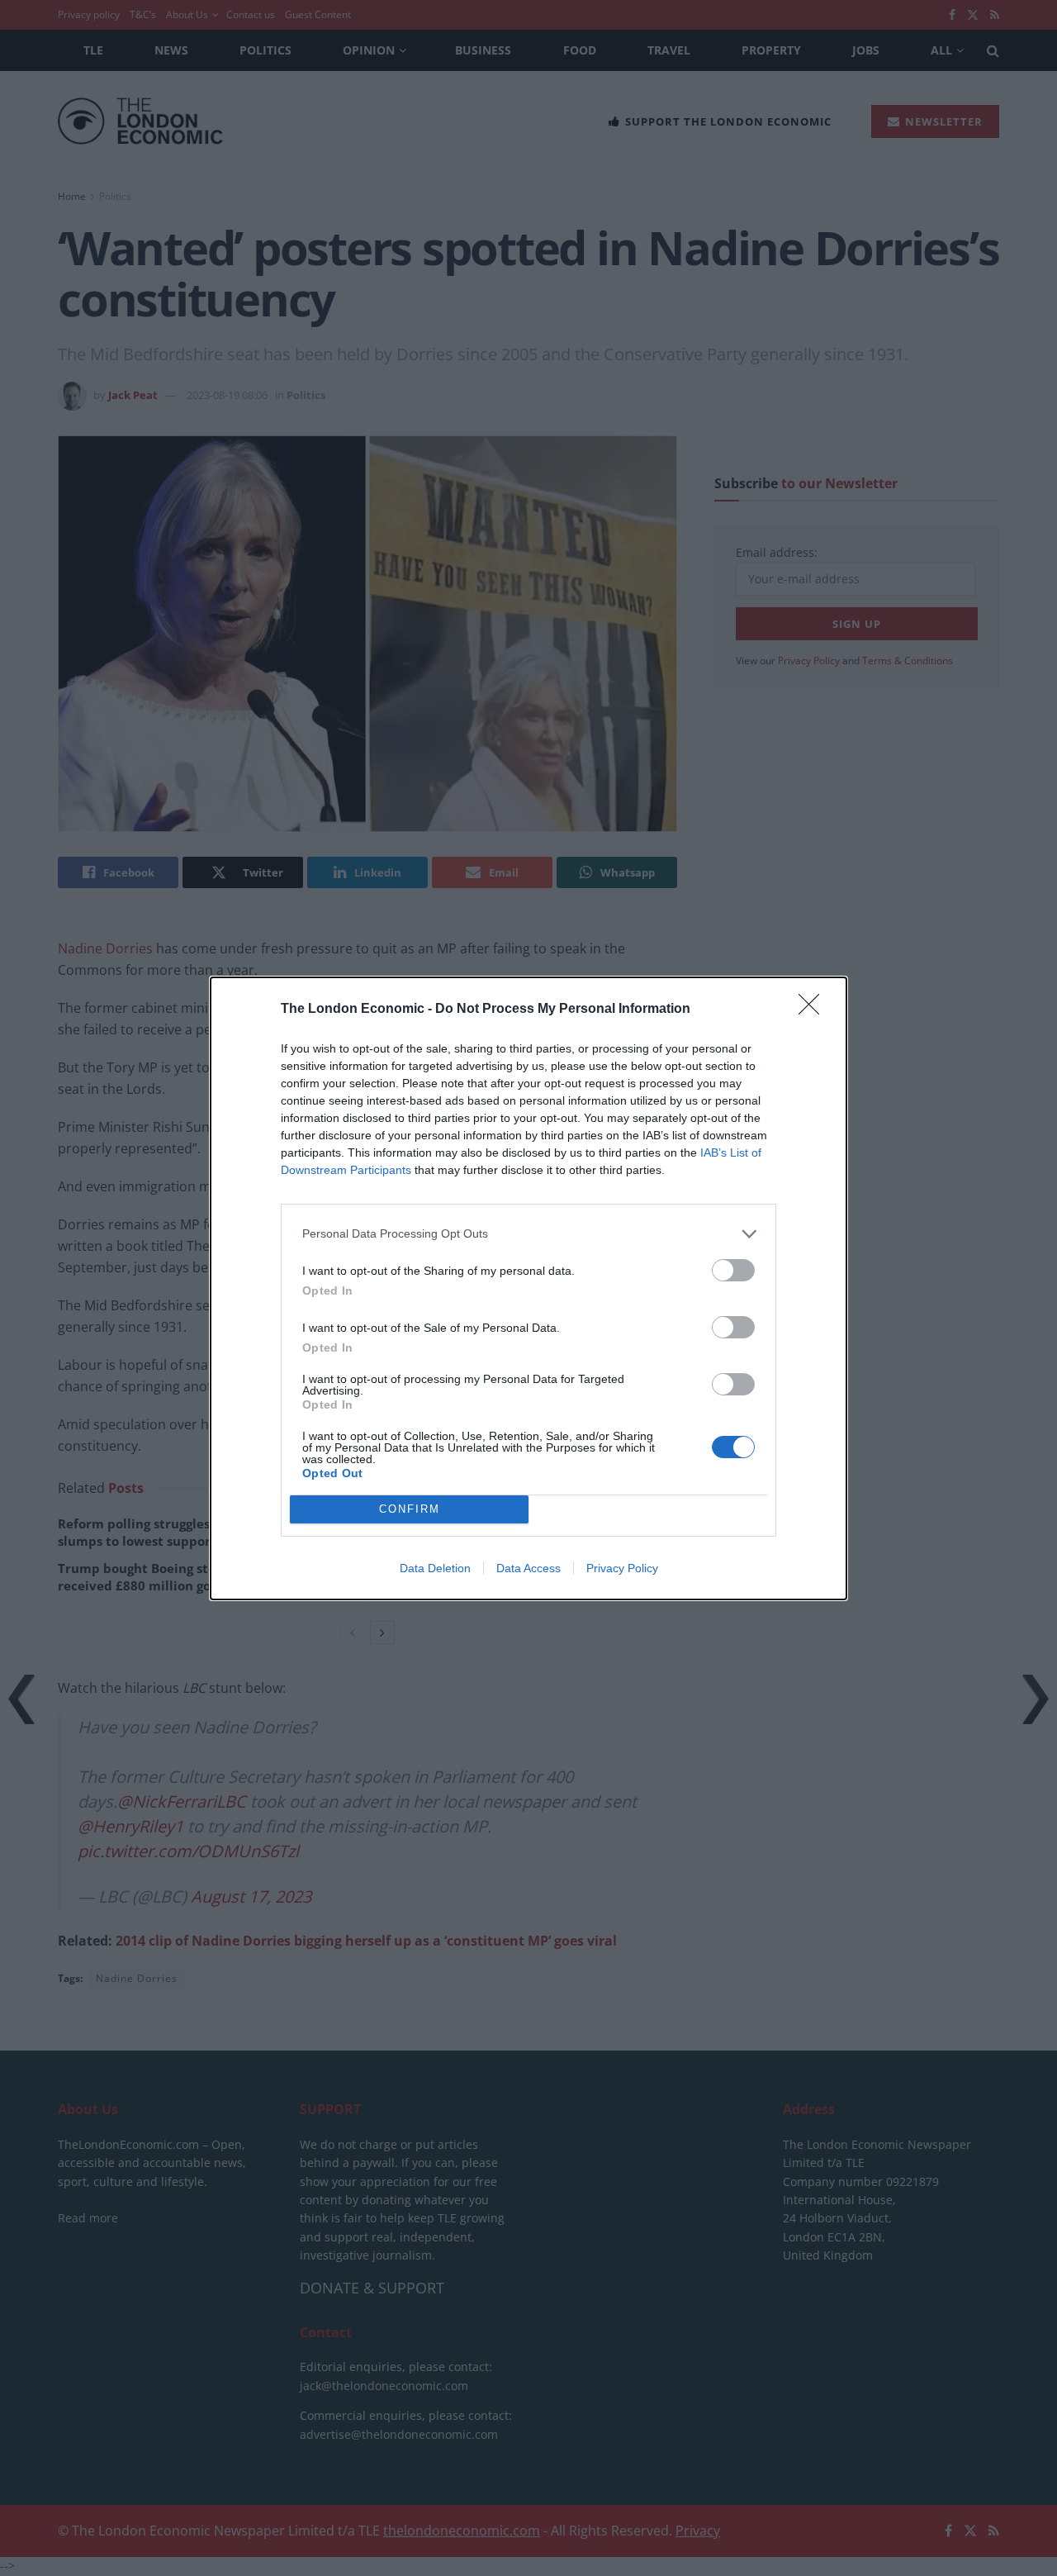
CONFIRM (410, 1509)
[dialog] (528, 1288)
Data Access (528, 1568)
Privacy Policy (622, 1568)
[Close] (814, 1010)
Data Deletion (435, 1568)
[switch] (733, 1270)
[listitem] (528, 1234)
